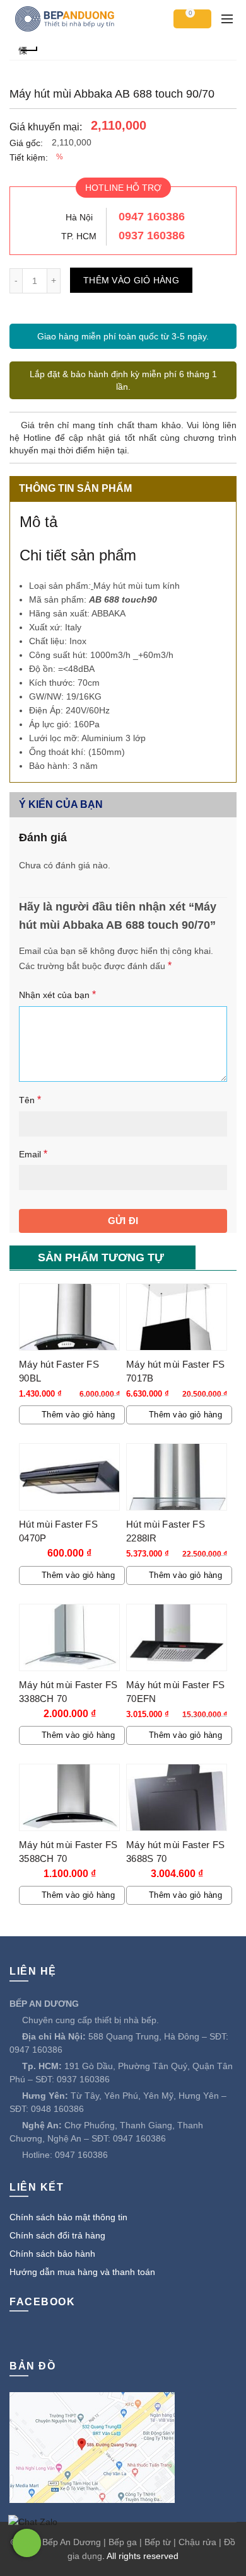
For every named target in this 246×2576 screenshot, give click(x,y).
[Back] (28, 49)
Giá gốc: (26, 143)
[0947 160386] (27, 2543)
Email (33, 1154)
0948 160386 (57, 2109)
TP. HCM (79, 236)
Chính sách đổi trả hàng (57, 2235)
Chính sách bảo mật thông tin (68, 2217)
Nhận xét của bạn (57, 995)
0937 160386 (152, 235)
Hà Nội (79, 217)
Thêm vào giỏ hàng (131, 280)
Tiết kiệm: (29, 157)
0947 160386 (152, 217)
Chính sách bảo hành (52, 2254)
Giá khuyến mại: (46, 127)
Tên (30, 1100)
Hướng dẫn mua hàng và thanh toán (82, 2272)
